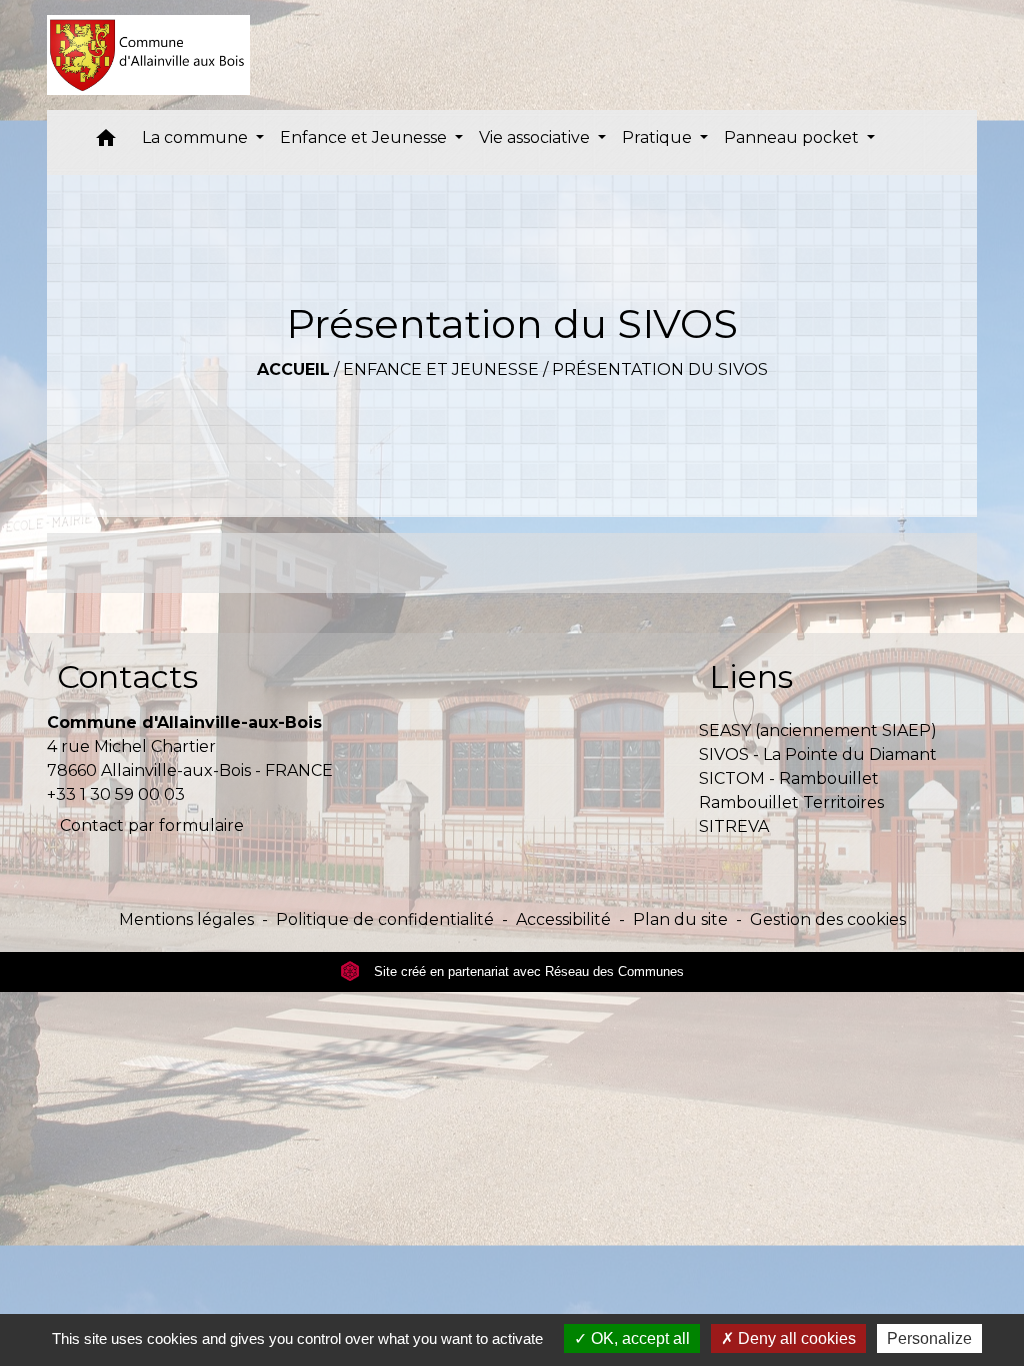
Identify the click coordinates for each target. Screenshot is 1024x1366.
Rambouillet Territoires (791, 802)
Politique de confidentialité (385, 919)
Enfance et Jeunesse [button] (365, 137)
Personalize (929, 1338)
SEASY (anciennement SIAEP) (818, 730)
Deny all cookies (795, 1338)
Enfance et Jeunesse (441, 369)
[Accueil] (148, 55)
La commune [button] (197, 137)
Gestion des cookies (828, 919)
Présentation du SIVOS (660, 369)
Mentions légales (186, 919)
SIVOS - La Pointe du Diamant (818, 754)
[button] (106, 142)
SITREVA (734, 826)
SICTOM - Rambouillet (789, 778)
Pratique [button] (659, 137)
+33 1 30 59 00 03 (116, 794)
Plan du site (680, 919)
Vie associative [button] (536, 137)
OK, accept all (638, 1338)
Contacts (127, 676)
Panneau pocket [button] (793, 137)
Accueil (293, 369)
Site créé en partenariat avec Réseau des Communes (527, 971)
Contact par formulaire (152, 825)
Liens (751, 676)
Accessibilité (563, 919)
